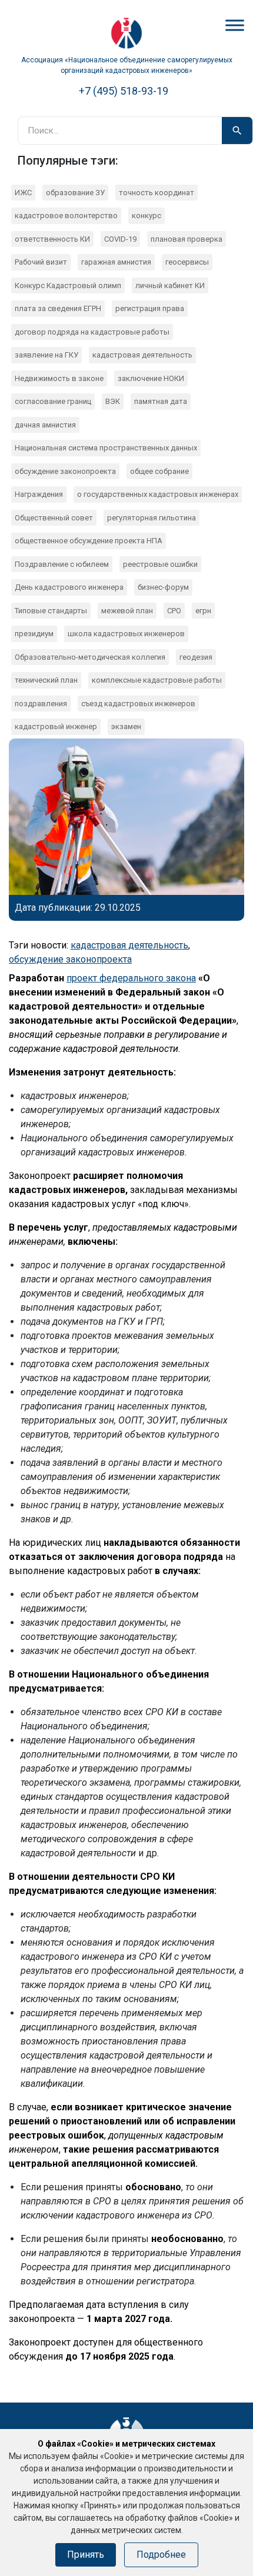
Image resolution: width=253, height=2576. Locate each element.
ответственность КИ (52, 239)
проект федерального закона (131, 978)
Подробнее (161, 2555)
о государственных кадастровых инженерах (158, 494)
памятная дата (161, 401)
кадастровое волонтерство (66, 215)
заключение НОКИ (151, 378)
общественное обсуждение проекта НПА (89, 541)
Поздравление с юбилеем (62, 564)
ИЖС (23, 193)
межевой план (127, 611)
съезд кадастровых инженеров (138, 704)
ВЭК (113, 401)
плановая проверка (187, 239)
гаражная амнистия (116, 262)
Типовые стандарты (51, 611)
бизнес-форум (163, 587)
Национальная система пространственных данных (106, 448)
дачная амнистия (45, 425)
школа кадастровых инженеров (126, 634)
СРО (174, 611)
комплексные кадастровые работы (157, 680)
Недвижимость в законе (59, 378)
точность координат (157, 193)
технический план (46, 680)
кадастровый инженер (56, 726)
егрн (203, 611)
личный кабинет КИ (170, 285)
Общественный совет (54, 518)
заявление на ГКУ (46, 355)
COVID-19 (120, 239)
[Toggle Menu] (235, 25)
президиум (34, 634)
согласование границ (53, 401)
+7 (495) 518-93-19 (124, 91)
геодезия (196, 657)
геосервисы (187, 262)
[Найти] (237, 131)
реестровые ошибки (160, 564)
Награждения (39, 494)
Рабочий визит (41, 262)
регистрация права (150, 308)
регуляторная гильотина (152, 518)
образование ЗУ (75, 193)
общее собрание (159, 471)
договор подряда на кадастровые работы (92, 332)
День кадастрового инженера (69, 587)
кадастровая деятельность (142, 355)
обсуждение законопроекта (65, 471)
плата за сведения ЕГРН (58, 308)
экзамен (126, 726)
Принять (86, 2555)
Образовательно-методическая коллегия (90, 657)
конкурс (147, 215)
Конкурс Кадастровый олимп (68, 285)
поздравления (41, 704)
